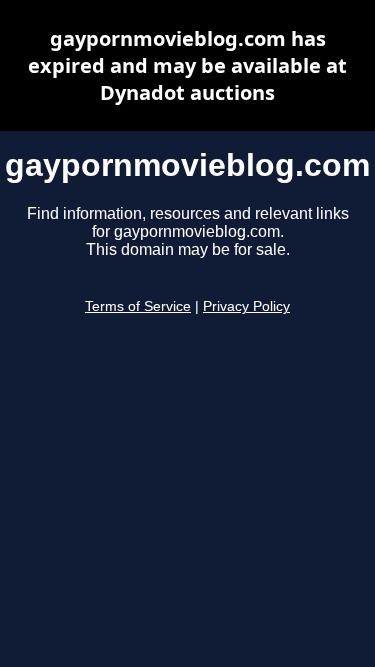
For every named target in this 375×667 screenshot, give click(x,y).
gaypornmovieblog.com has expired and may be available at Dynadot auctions (187, 65)
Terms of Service (138, 306)
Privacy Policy (246, 306)
